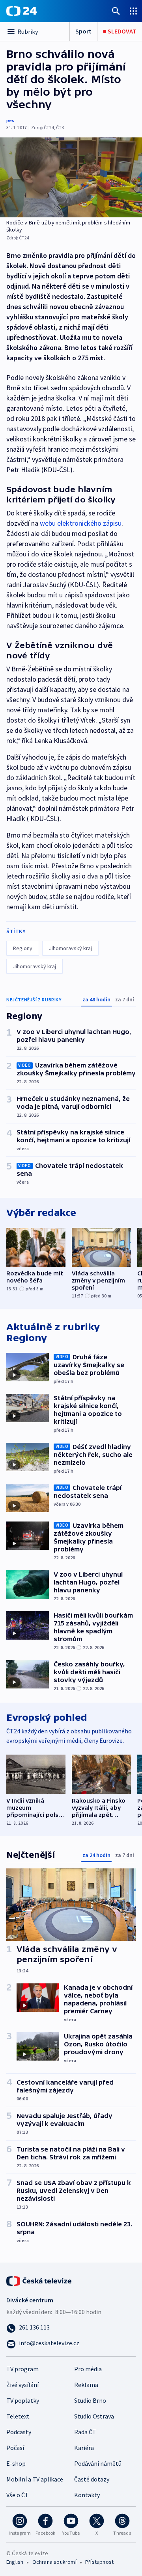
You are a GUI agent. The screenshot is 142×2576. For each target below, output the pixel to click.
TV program (22, 2369)
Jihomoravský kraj (70, 948)
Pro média (88, 2369)
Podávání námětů (98, 2463)
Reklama (86, 2385)
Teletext (18, 2416)
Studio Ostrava (94, 2416)
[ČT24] (21, 11)
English (15, 2562)
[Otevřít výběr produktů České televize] (133, 11)
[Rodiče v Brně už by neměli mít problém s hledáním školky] (71, 177)
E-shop (16, 2463)
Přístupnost (99, 2562)
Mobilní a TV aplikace (35, 2479)
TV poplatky (23, 2400)
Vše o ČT (18, 2495)
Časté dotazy (92, 2479)
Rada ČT (85, 2432)
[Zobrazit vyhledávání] (116, 11)
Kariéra (84, 2448)
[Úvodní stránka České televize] (39, 2280)
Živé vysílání (22, 2385)
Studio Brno (90, 2400)
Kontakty (87, 2495)
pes (10, 120)
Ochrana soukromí (54, 2562)
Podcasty (19, 2432)
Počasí (15, 2448)
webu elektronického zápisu (81, 523)
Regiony (23, 948)
